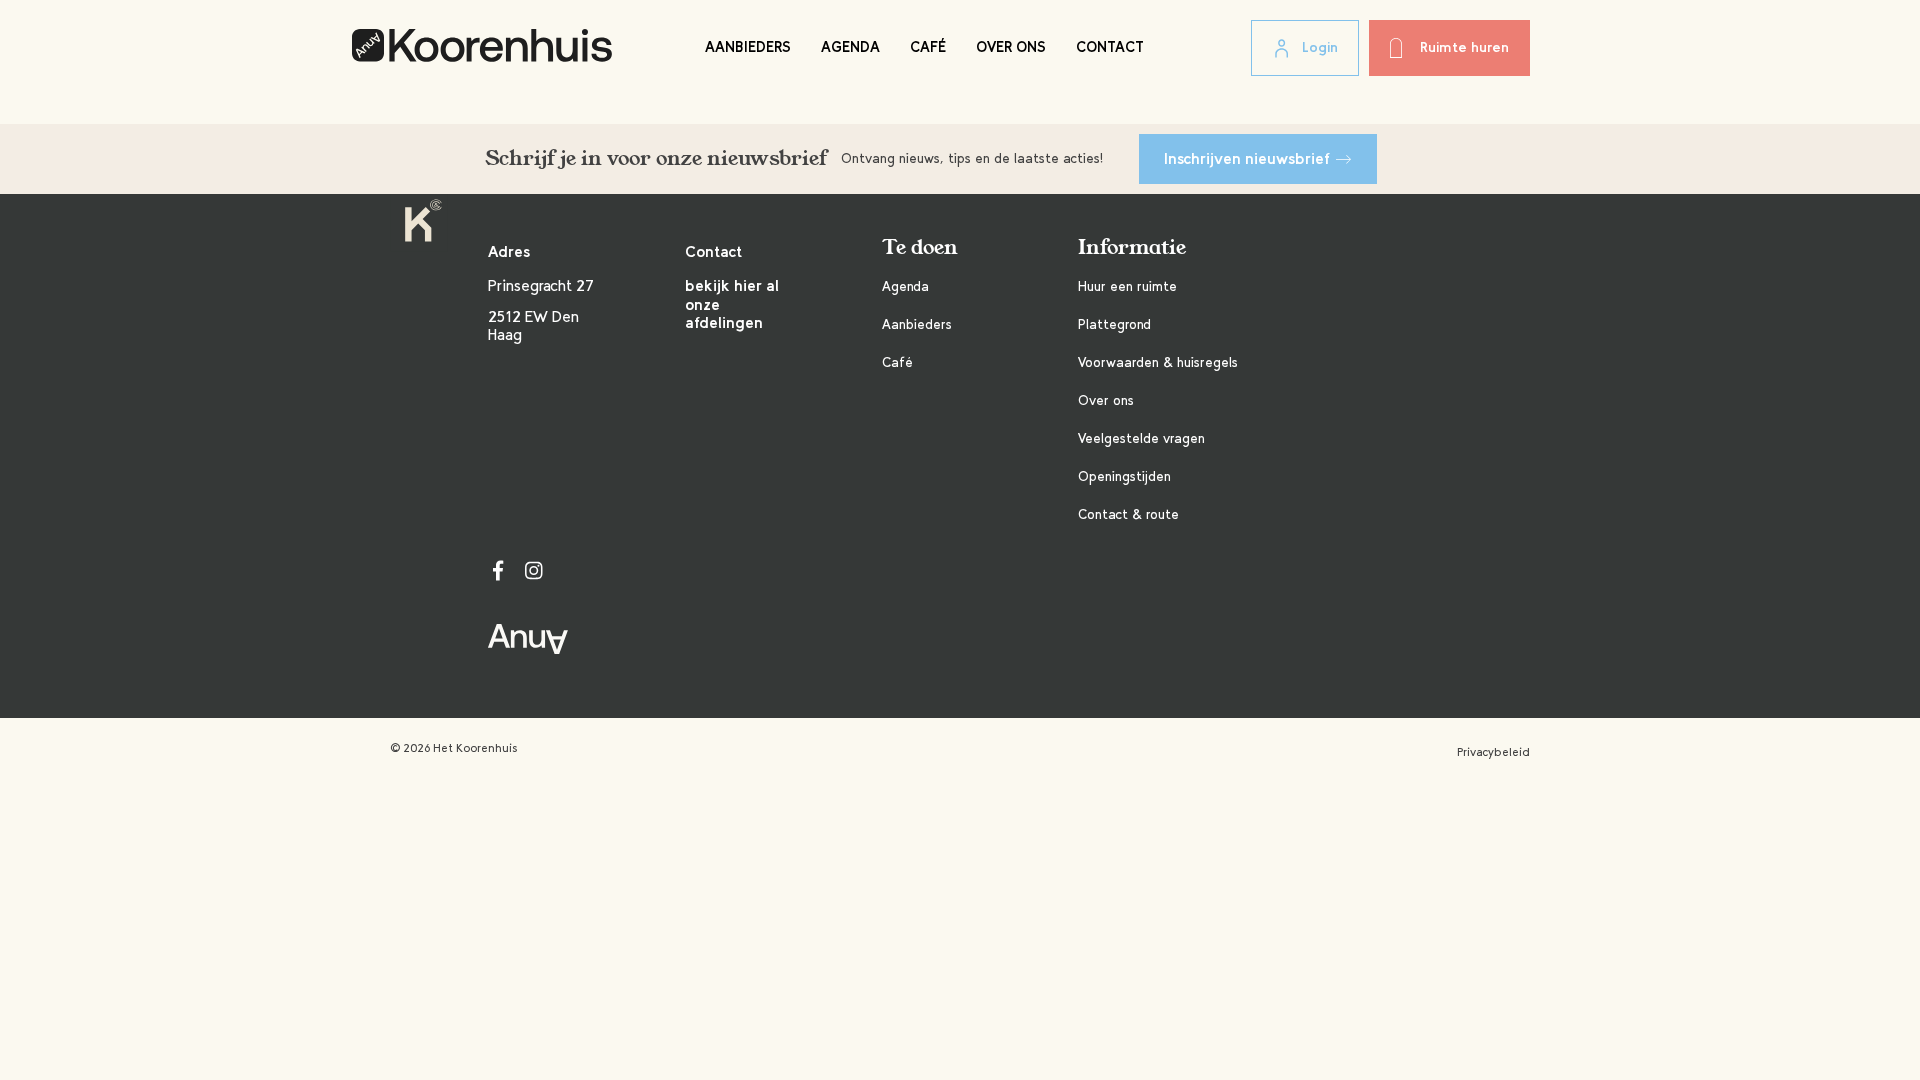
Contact (1110, 47)
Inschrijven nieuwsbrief (1247, 158)
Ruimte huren (1464, 47)
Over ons (1011, 47)
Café (928, 47)
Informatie (1132, 247)
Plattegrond (1114, 324)
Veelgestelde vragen (1141, 438)
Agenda (850, 47)
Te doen (920, 247)
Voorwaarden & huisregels (1158, 362)
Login (1320, 47)
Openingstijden (1124, 476)
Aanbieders (748, 47)
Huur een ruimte (1127, 286)
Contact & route (1128, 514)
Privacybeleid (1493, 752)
